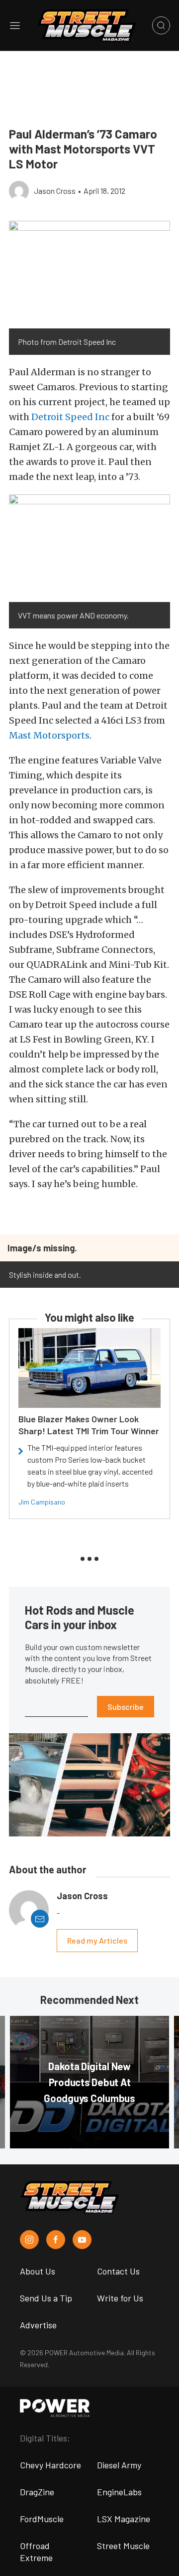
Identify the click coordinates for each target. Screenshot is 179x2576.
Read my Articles (97, 1940)
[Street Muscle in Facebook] (56, 2240)
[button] (89, 275)
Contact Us (118, 2271)
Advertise (38, 2325)
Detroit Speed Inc (70, 417)
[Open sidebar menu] (15, 25)
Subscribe (126, 1707)
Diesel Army (119, 2465)
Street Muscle (123, 2546)
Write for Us (120, 2298)
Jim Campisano (42, 1502)
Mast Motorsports (49, 735)
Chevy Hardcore (50, 2465)
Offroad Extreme (36, 2552)
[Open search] (161, 25)
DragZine (37, 2492)
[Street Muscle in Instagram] (29, 2240)
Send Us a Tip (46, 2298)
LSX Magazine (124, 2519)
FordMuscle (42, 2519)
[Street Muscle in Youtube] (82, 2240)
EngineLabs (119, 2492)
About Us (38, 2271)
